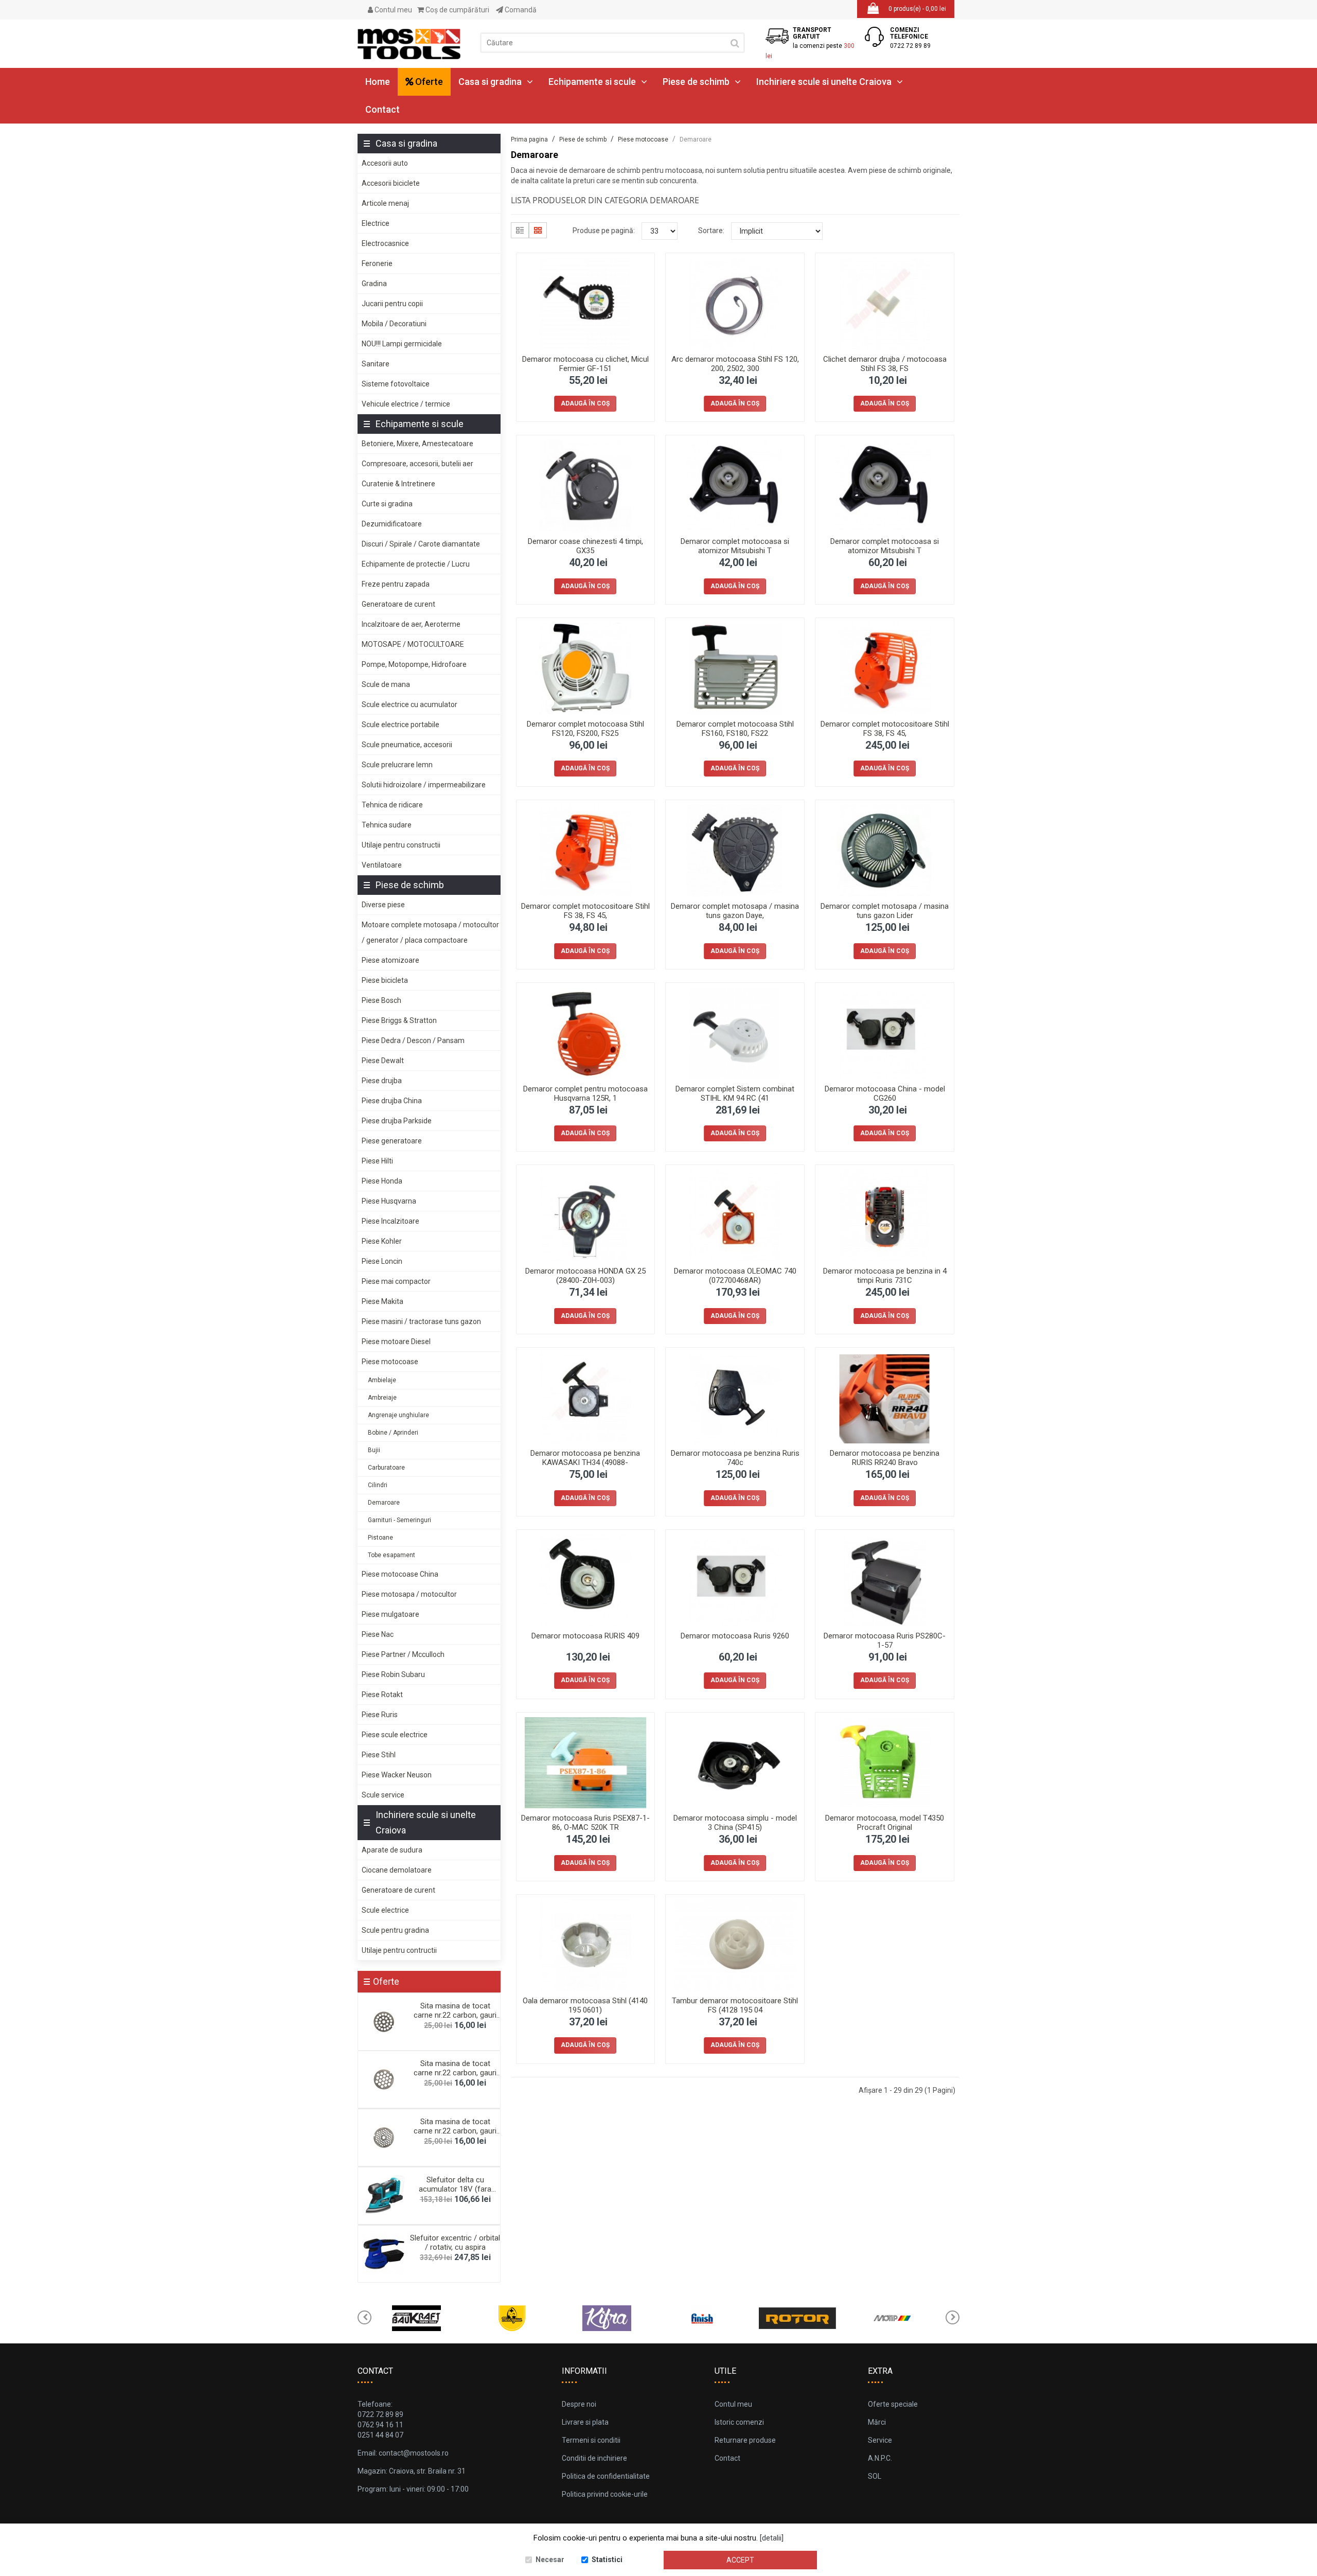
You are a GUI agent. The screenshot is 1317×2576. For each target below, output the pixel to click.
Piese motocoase (390, 1362)
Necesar (550, 2560)
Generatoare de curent (398, 604)
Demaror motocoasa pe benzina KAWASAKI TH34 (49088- (585, 1458)
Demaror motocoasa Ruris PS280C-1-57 (885, 1640)
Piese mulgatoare (390, 1614)
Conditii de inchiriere (594, 2458)
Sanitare (376, 364)
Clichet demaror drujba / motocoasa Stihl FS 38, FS (885, 364)
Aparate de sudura (392, 1850)
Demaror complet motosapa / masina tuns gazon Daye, (735, 911)
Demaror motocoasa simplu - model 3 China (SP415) (735, 1823)
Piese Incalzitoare (390, 1221)
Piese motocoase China (400, 1574)
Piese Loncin (382, 1261)
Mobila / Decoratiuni (394, 324)
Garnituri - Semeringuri (399, 1520)
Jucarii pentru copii (392, 304)
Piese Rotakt (382, 1695)
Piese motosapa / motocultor (409, 1594)
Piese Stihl (379, 1755)
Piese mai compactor (396, 1281)
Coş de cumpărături (457, 10)
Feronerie (377, 263)
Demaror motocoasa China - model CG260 (885, 1093)
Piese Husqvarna (389, 1201)
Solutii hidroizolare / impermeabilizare (424, 785)
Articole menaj (385, 203)
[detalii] (772, 2538)
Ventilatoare (382, 865)
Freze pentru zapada (396, 584)
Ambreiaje (382, 1398)
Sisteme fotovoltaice (396, 384)
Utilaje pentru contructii (399, 1950)
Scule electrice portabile (401, 725)
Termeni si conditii (591, 2440)
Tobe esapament (391, 1555)
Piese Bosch (381, 1000)
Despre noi (579, 2404)
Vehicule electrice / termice (406, 404)
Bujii (374, 1450)
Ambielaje (382, 1380)
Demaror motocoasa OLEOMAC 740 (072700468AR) (735, 1276)
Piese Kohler (382, 1241)
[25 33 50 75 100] (660, 231)
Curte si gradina (387, 504)
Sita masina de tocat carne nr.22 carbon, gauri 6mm (455, 2131)
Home (378, 82)
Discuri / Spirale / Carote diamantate (421, 544)
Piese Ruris (380, 1715)
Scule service (383, 1795)
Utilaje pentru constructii (401, 845)
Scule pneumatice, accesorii (407, 745)
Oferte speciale (893, 2404)
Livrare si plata (585, 2422)
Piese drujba (382, 1081)
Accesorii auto (385, 163)
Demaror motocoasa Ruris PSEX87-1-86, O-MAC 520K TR (585, 1823)
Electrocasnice (385, 243)
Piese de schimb (696, 82)
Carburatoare (386, 1468)
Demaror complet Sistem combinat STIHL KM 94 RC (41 (735, 1093)
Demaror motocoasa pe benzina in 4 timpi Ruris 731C (885, 1276)
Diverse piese (383, 905)
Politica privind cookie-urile (605, 2494)
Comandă (520, 10)
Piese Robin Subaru (393, 1674)
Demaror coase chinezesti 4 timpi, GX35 (585, 546)
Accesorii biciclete (391, 183)
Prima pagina (529, 139)
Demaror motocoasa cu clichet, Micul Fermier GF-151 (585, 364)
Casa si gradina (490, 82)
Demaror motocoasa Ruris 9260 (735, 1636)
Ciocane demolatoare (397, 1870)
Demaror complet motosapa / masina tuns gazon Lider (885, 911)
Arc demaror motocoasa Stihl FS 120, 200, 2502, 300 (735, 364)
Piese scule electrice (395, 1735)
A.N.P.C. (880, 2458)
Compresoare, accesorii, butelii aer (417, 464)
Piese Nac (378, 1634)
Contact (382, 109)
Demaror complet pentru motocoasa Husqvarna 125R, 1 (585, 1093)
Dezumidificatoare (392, 524)
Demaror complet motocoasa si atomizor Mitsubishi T (735, 546)
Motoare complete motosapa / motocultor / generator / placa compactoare (430, 932)
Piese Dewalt (383, 1061)
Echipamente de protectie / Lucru (416, 564)
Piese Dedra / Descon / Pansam (413, 1040)
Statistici (607, 2560)
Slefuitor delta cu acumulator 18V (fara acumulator (455, 2189)
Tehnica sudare (387, 825)
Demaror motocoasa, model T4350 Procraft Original (885, 1823)
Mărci (877, 2422)
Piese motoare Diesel (396, 1342)
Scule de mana (386, 684)
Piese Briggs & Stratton (399, 1020)
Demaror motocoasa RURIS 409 (585, 1636)
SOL (875, 2476)
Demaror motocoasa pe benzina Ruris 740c (735, 1458)
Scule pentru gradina (395, 1930)
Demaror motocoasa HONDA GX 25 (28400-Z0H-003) (585, 1276)
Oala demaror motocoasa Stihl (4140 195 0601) (585, 2005)
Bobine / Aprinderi (393, 1433)
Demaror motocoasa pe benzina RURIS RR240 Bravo (885, 1458)
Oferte (428, 82)
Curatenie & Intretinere (398, 484)
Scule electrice (385, 1910)
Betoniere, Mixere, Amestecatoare (417, 444)
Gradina (374, 284)
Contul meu (393, 10)
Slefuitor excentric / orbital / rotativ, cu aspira (455, 2243)
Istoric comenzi (739, 2422)
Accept (740, 2560)
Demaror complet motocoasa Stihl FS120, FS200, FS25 (585, 729)
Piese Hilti (377, 1161)
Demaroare (384, 1503)
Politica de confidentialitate (606, 2476)
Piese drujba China (392, 1101)
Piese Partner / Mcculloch (403, 1654)
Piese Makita (382, 1301)
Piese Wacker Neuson (397, 1775)
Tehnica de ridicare (392, 805)
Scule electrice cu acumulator (410, 704)
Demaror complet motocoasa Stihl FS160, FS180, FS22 (735, 729)
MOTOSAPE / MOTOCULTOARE (413, 644)
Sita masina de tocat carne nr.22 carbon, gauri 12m (455, 2073)
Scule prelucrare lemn (397, 765)
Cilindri (378, 1485)
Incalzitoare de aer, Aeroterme (411, 624)
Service (880, 2440)
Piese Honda (382, 1181)
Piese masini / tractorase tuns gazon (421, 1321)
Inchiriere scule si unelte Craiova (824, 82)
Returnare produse (745, 2440)
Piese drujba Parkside (397, 1121)
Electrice (376, 223)
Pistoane (380, 1538)
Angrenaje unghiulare (398, 1415)
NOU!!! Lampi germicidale (402, 344)
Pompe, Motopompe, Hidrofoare (414, 664)
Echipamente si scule (592, 82)
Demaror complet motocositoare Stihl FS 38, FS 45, (885, 729)
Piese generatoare (392, 1141)
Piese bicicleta (385, 980)
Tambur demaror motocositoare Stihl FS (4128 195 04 (735, 2005)
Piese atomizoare (390, 960)
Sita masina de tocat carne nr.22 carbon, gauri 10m (455, 2015)
